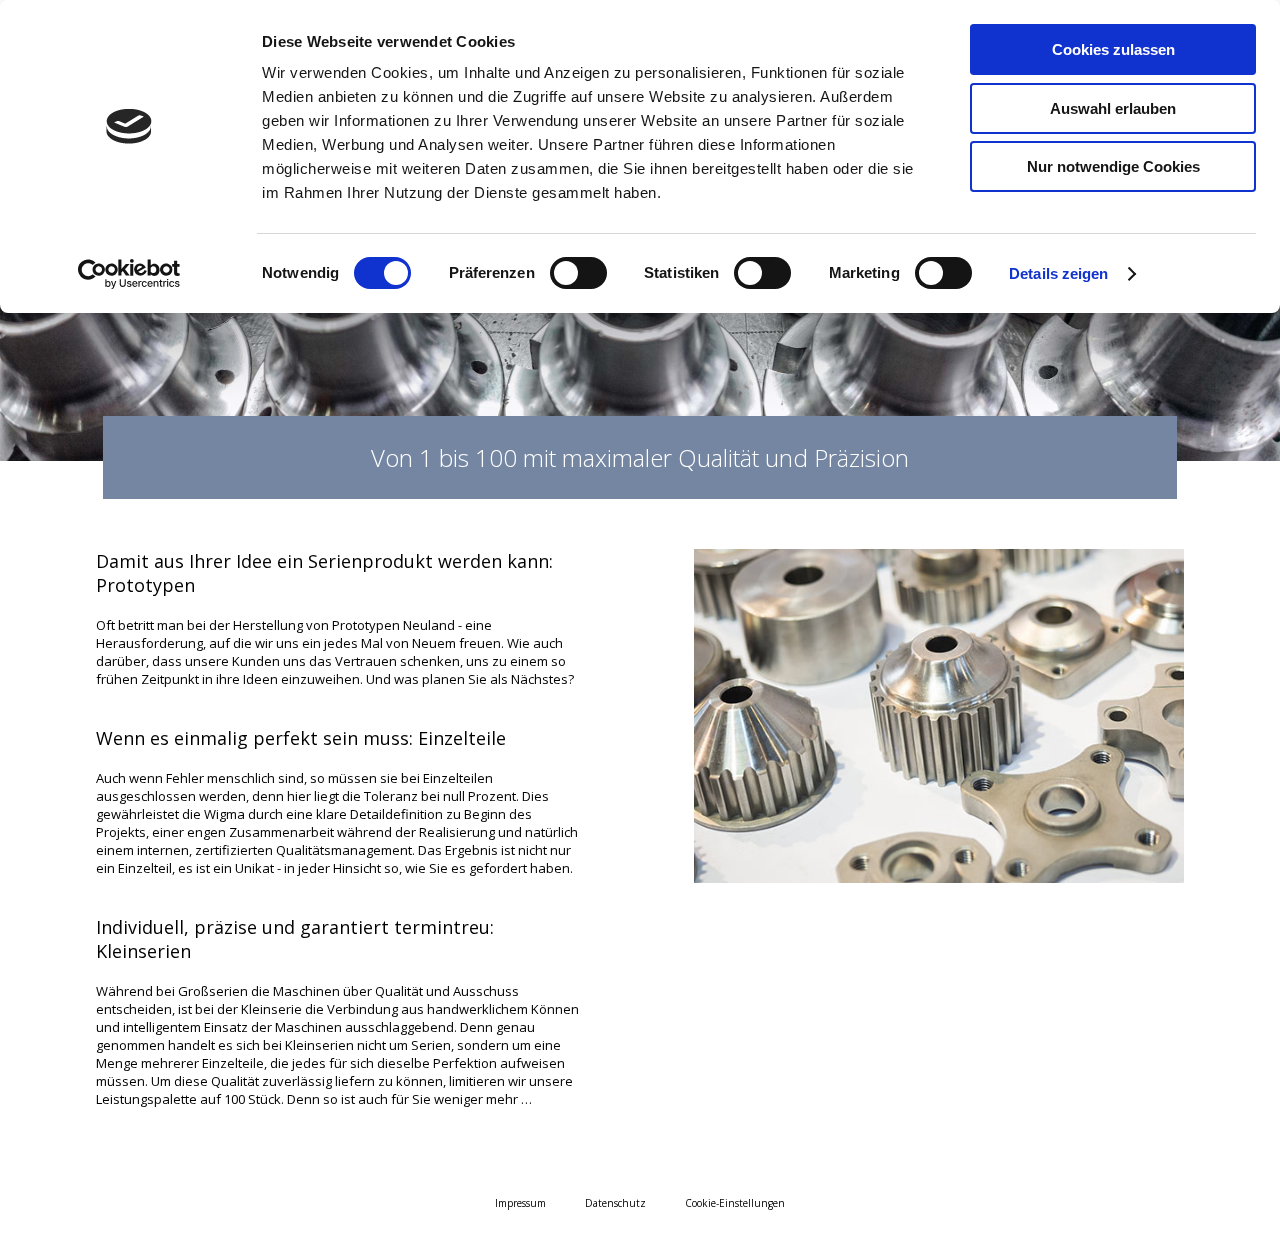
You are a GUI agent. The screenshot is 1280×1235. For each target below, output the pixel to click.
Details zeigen (1058, 273)
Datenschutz (615, 1203)
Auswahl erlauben (1113, 108)
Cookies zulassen (1113, 49)
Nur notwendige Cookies (1113, 166)
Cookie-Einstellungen (735, 1203)
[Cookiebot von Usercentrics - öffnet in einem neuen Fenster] (129, 274)
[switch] (578, 273)
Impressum (520, 1203)
